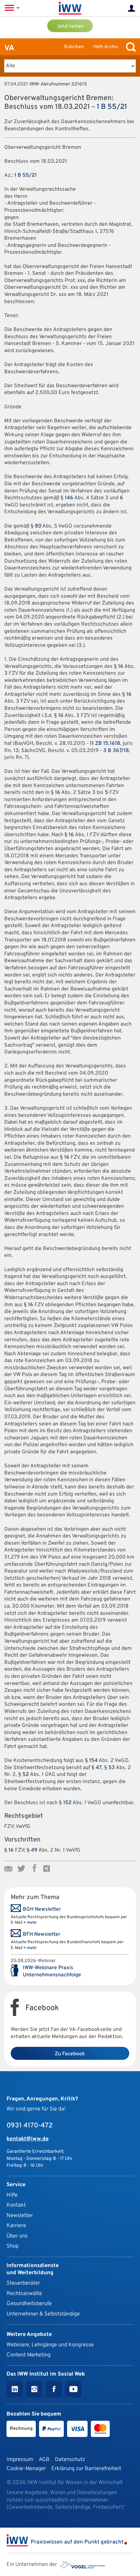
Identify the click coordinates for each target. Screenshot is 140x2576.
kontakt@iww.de (28, 2139)
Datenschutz (70, 2460)
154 (93, 1761)
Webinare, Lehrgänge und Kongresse (50, 2345)
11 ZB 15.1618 (105, 744)
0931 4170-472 (30, 2126)
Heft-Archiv (106, 47)
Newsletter (20, 2216)
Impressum (20, 2460)
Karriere (16, 2226)
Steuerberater (23, 2283)
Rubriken (74, 47)
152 (67, 1803)
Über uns (17, 2236)
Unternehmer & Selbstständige (43, 2314)
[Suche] (129, 47)
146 (69, 498)
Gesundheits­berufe (29, 2304)
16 (121, 667)
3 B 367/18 (116, 751)
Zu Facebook (70, 2054)
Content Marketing (28, 2355)
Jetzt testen (70, 26)
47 (99, 1768)
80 (38, 526)
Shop (13, 2246)
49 (34, 1850)
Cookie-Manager (26, 2469)
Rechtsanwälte (24, 2294)
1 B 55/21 (112, 107)
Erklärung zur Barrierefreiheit (86, 2469)
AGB (44, 2460)
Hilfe (12, 2195)
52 (26, 1775)
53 (112, 1768)
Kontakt (16, 2205)
